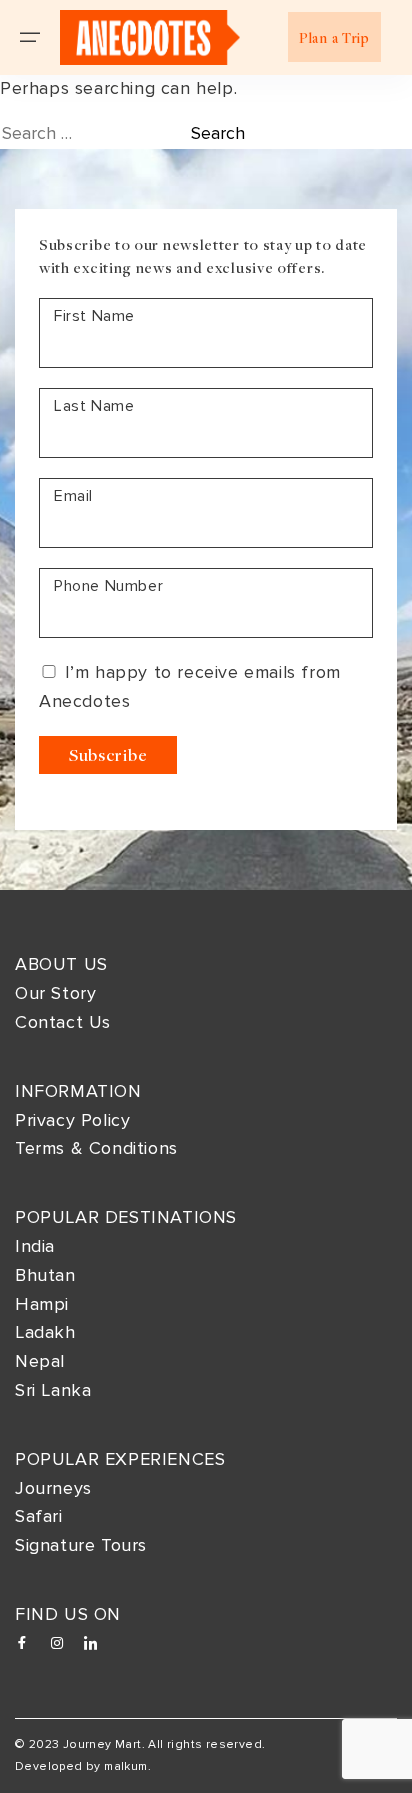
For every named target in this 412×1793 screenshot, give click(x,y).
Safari (39, 1516)
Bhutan (45, 1275)
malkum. (127, 1766)
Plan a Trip (334, 37)
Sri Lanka (53, 1390)
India (35, 1246)
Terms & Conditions (96, 1148)
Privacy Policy (72, 1120)
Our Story (55, 993)
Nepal (40, 1361)
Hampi (42, 1304)
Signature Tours (81, 1545)
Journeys (53, 1488)
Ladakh (45, 1332)
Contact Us (63, 1022)
